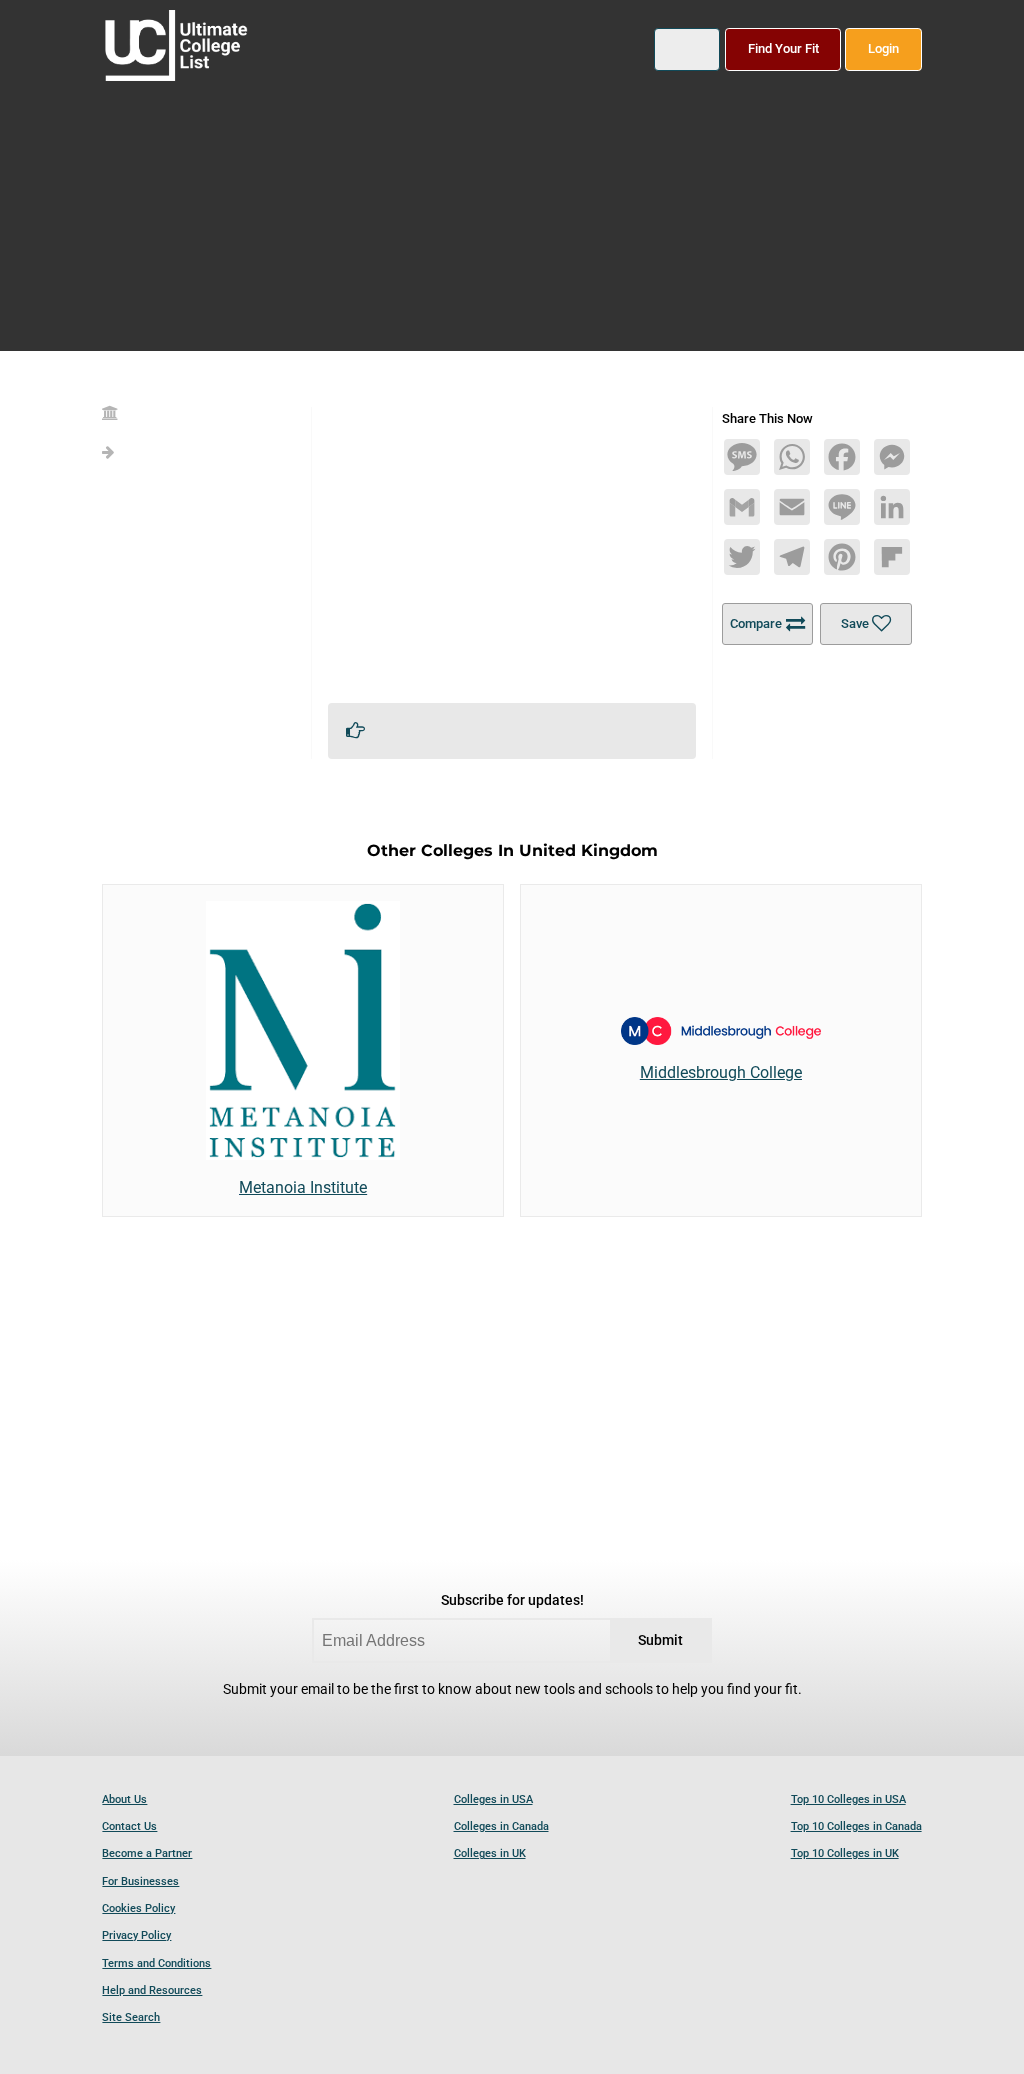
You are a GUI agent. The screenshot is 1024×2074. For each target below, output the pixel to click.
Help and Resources (152, 1990)
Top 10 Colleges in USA (848, 1799)
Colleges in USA (493, 1799)
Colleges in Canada (501, 1826)
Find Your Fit (783, 48)
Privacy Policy (136, 1935)
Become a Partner (147, 1853)
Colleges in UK (490, 1853)
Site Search (131, 2017)
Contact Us (129, 1826)
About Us (124, 1799)
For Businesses (140, 1881)
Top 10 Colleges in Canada (856, 1826)
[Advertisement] (512, 547)
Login (883, 48)
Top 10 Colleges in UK (845, 1853)
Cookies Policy (138, 1908)
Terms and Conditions (156, 1963)
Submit (660, 1640)
